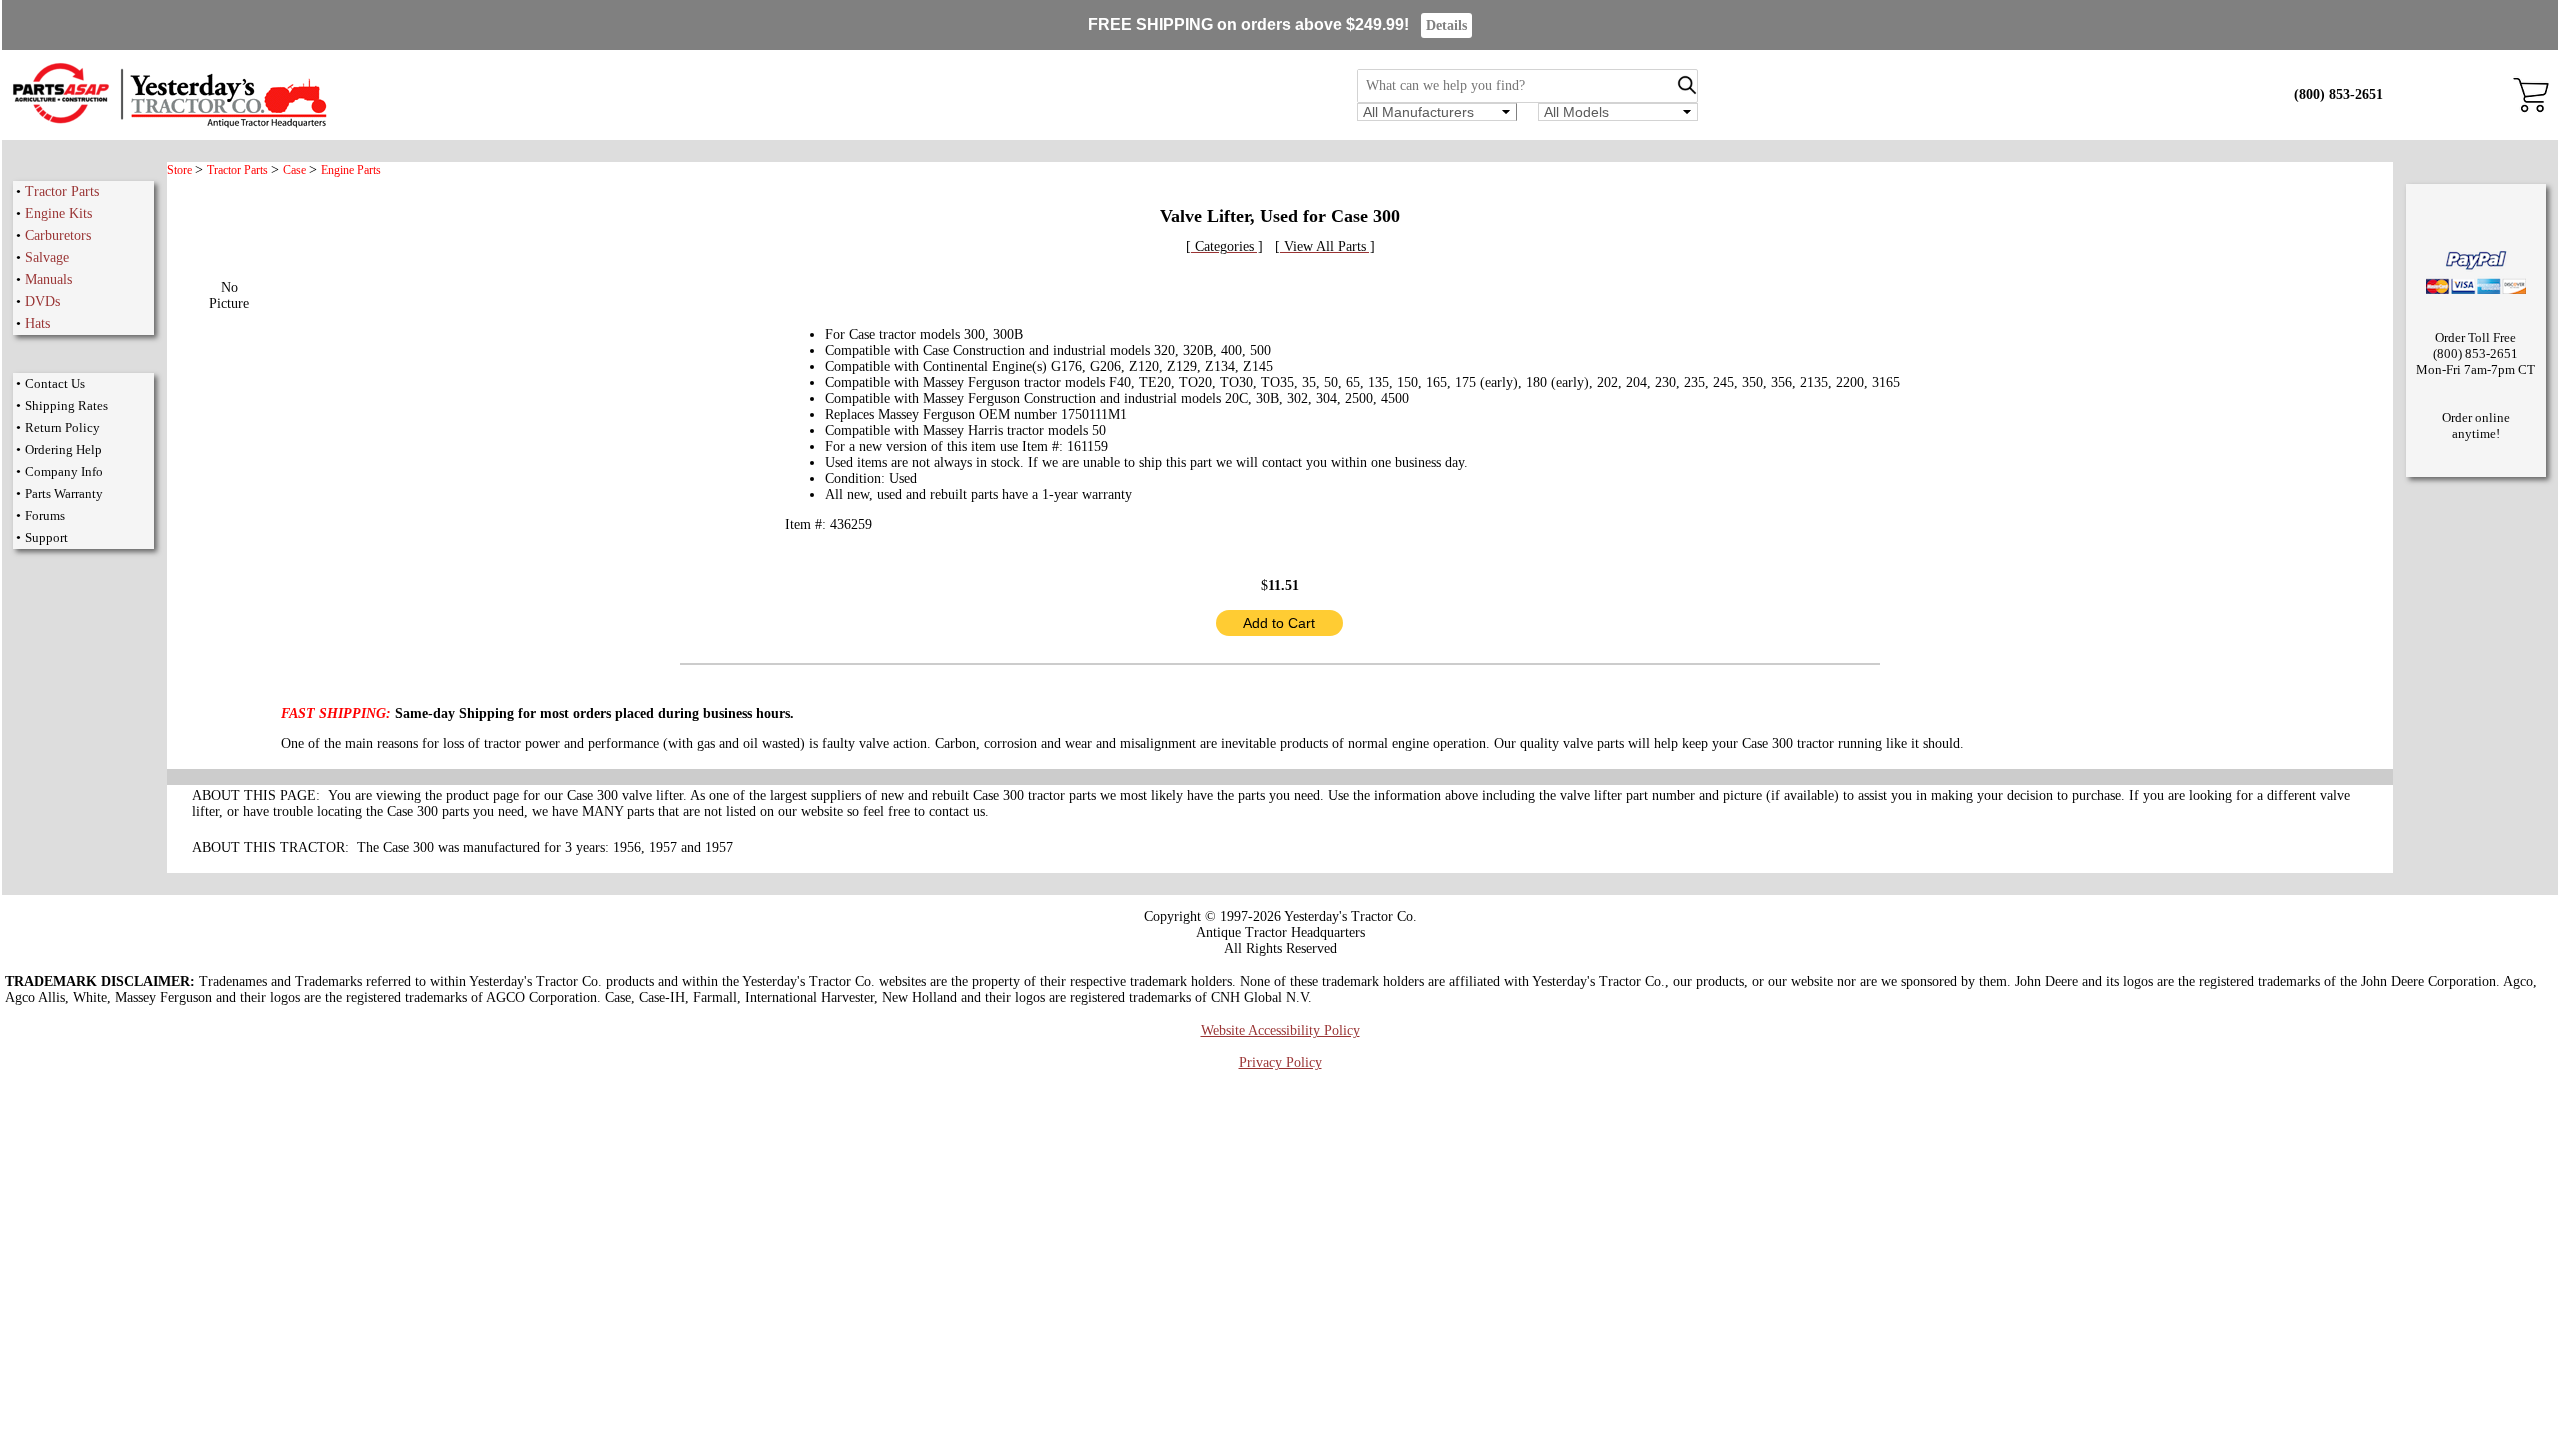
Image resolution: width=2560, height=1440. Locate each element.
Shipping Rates (66, 405)
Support (46, 537)
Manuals (48, 279)
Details (1446, 25)
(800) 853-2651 (2338, 94)
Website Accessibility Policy (1280, 1030)
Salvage (47, 257)
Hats (37, 323)
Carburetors (58, 235)
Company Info (64, 471)
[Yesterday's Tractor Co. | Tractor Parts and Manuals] (168, 124)
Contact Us (55, 383)
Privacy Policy (1280, 1062)
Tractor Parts (62, 191)
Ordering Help (63, 449)
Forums (45, 515)
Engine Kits (58, 213)
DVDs (42, 301)
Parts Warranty (64, 493)
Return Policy (62, 427)
